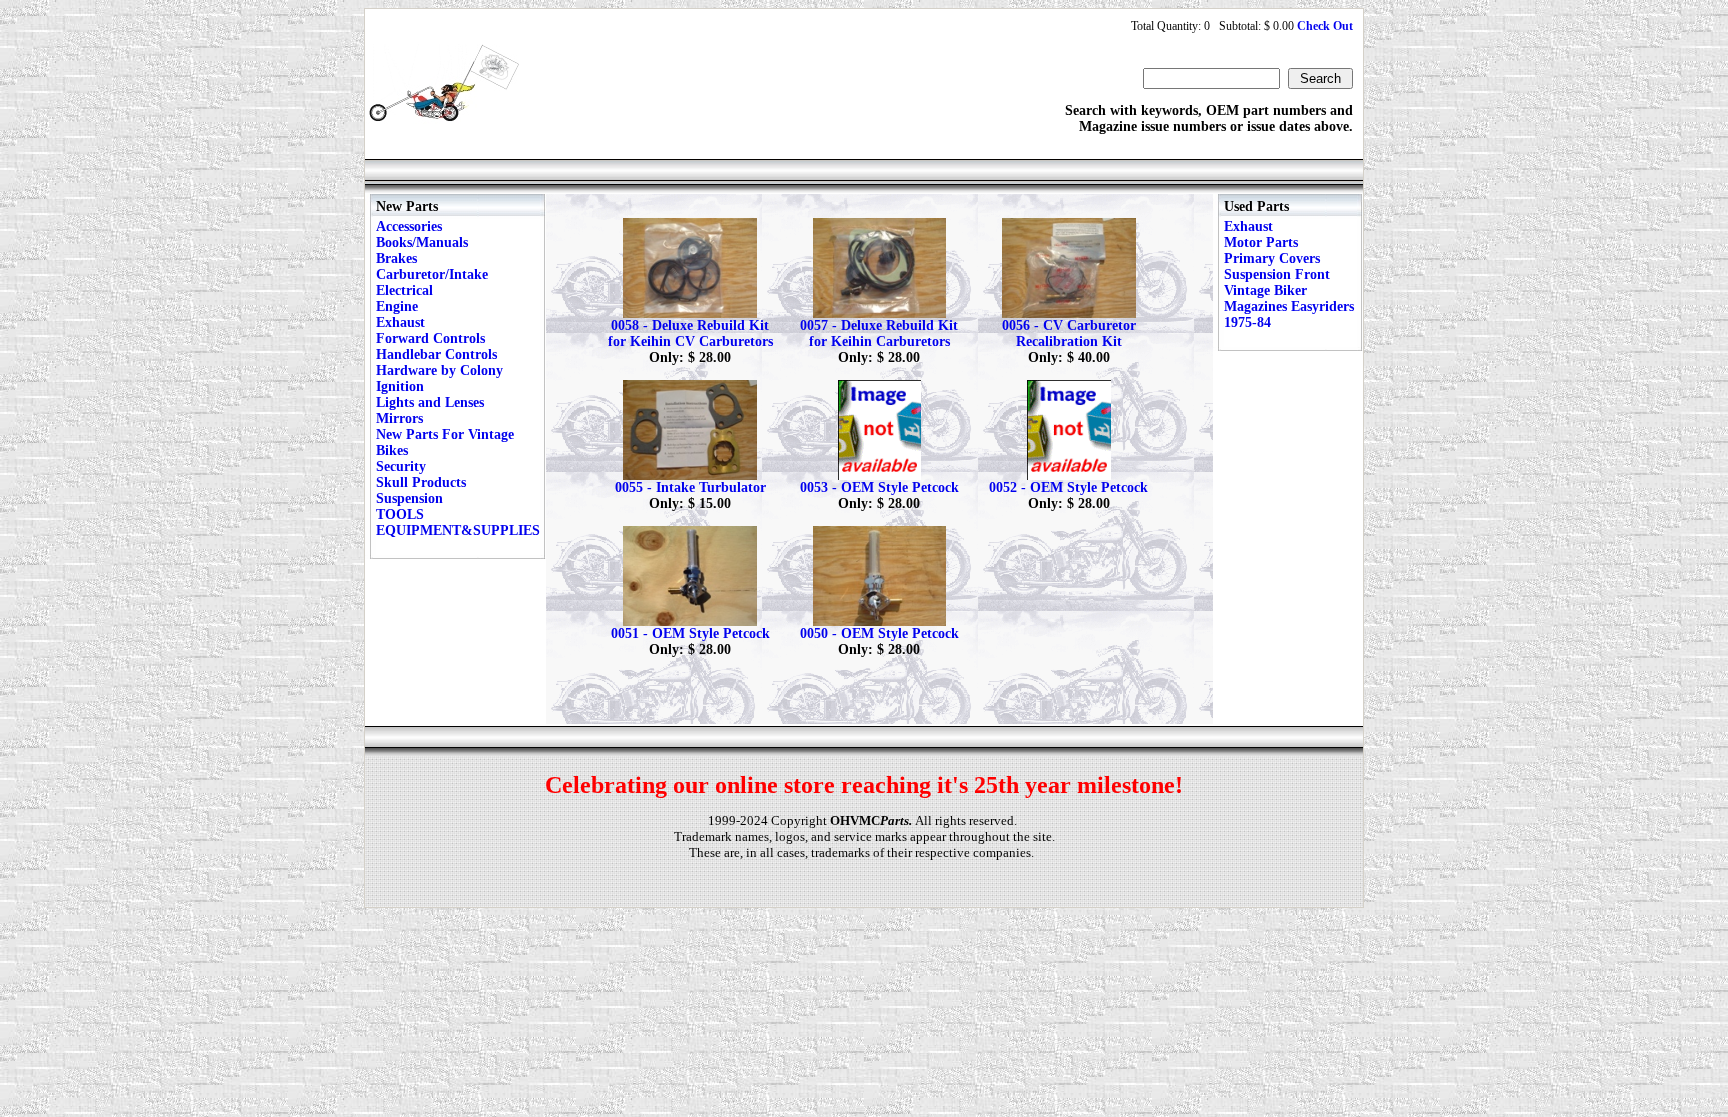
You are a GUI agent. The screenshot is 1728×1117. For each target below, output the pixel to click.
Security (401, 466)
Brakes (396, 258)
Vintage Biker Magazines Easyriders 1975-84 (1289, 306)
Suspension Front (1277, 274)
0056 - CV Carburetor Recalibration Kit (1069, 333)
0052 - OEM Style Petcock (1068, 487)
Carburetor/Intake (432, 274)
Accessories (409, 226)
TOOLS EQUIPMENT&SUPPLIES (458, 522)
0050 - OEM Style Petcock (879, 633)
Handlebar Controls (436, 354)
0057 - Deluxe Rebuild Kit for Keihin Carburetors (879, 333)
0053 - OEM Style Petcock (879, 487)
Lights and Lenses (430, 402)
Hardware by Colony (439, 370)
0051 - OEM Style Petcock (690, 633)
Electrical (404, 290)
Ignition (400, 386)
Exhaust (400, 322)
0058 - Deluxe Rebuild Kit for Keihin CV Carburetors (690, 333)
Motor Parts (1261, 242)
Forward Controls (430, 338)
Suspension (409, 498)
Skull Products (421, 482)
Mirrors (399, 418)
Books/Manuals (422, 242)
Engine (397, 306)
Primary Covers (1272, 258)
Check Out (1325, 26)
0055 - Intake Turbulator (690, 487)
